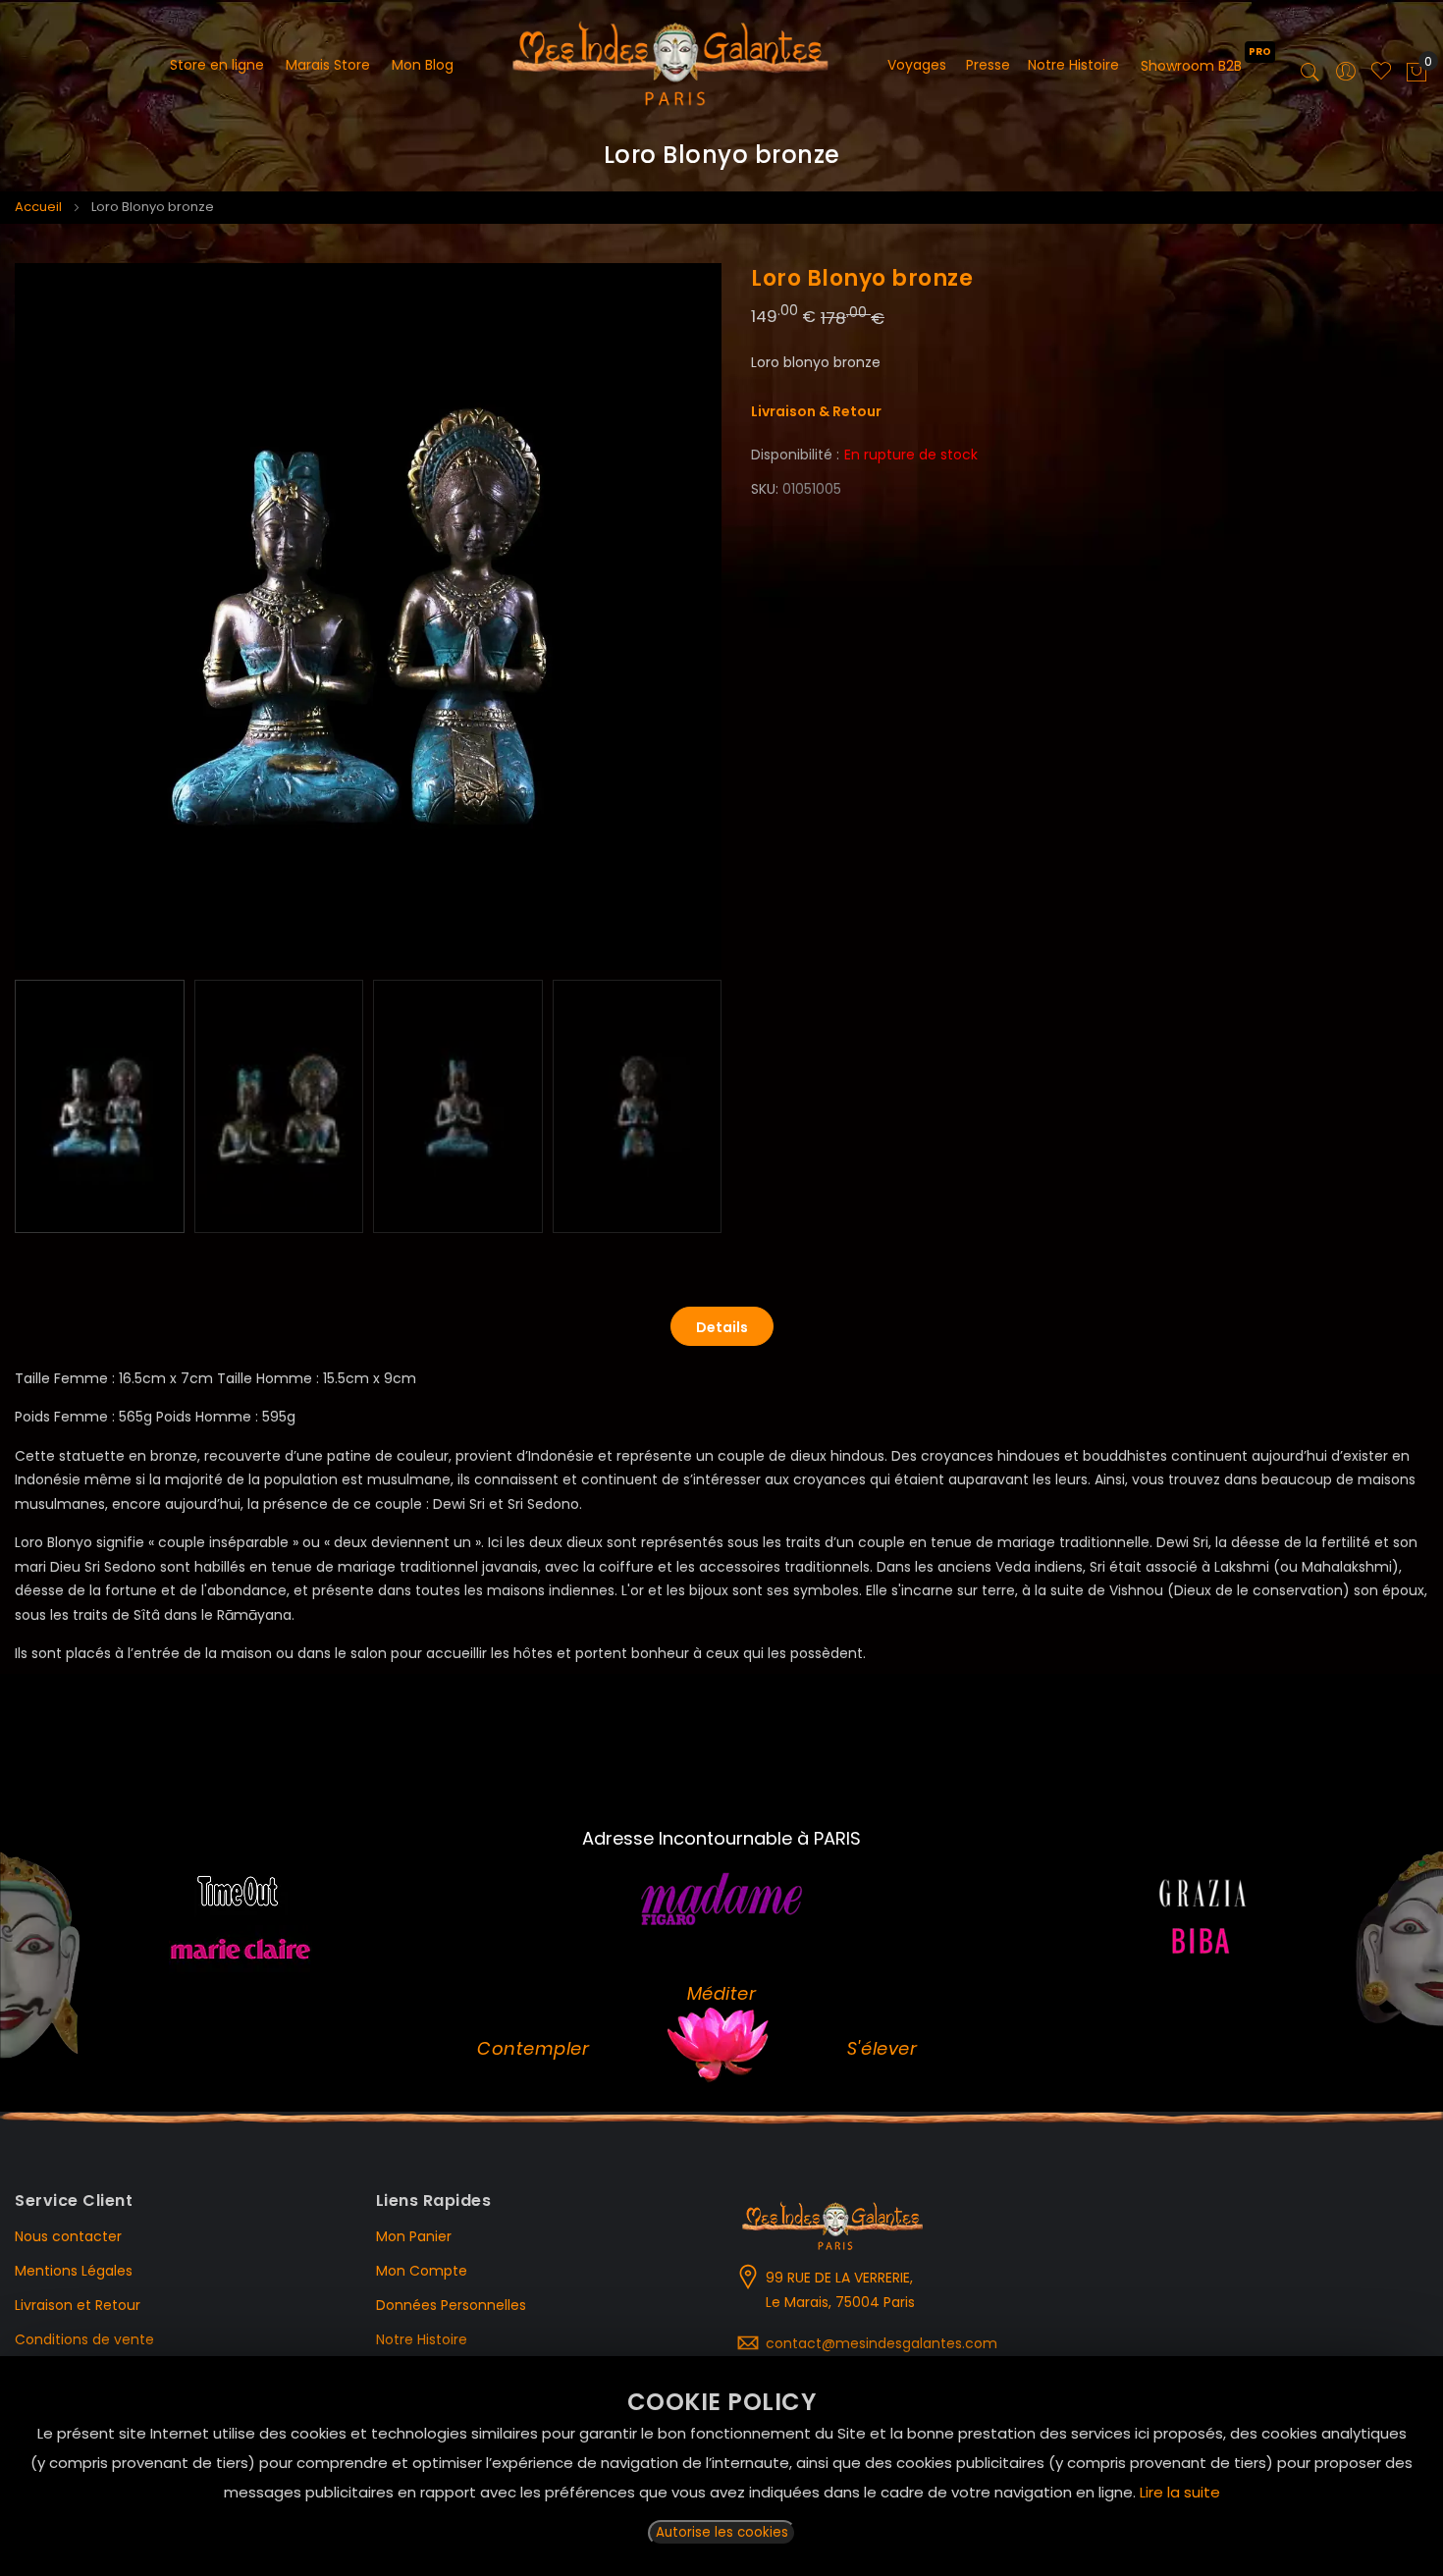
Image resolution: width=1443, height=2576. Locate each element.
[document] (721, 2466)
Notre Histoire (422, 2339)
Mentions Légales (74, 2271)
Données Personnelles (451, 2305)
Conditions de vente (84, 2339)
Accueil (38, 207)
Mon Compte (422, 2271)
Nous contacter (68, 2236)
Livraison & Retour (816, 411)
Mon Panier (414, 2236)
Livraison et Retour (78, 2305)
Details (722, 1327)
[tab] (722, 1326)
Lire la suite (1180, 2492)
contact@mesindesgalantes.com (882, 2343)
